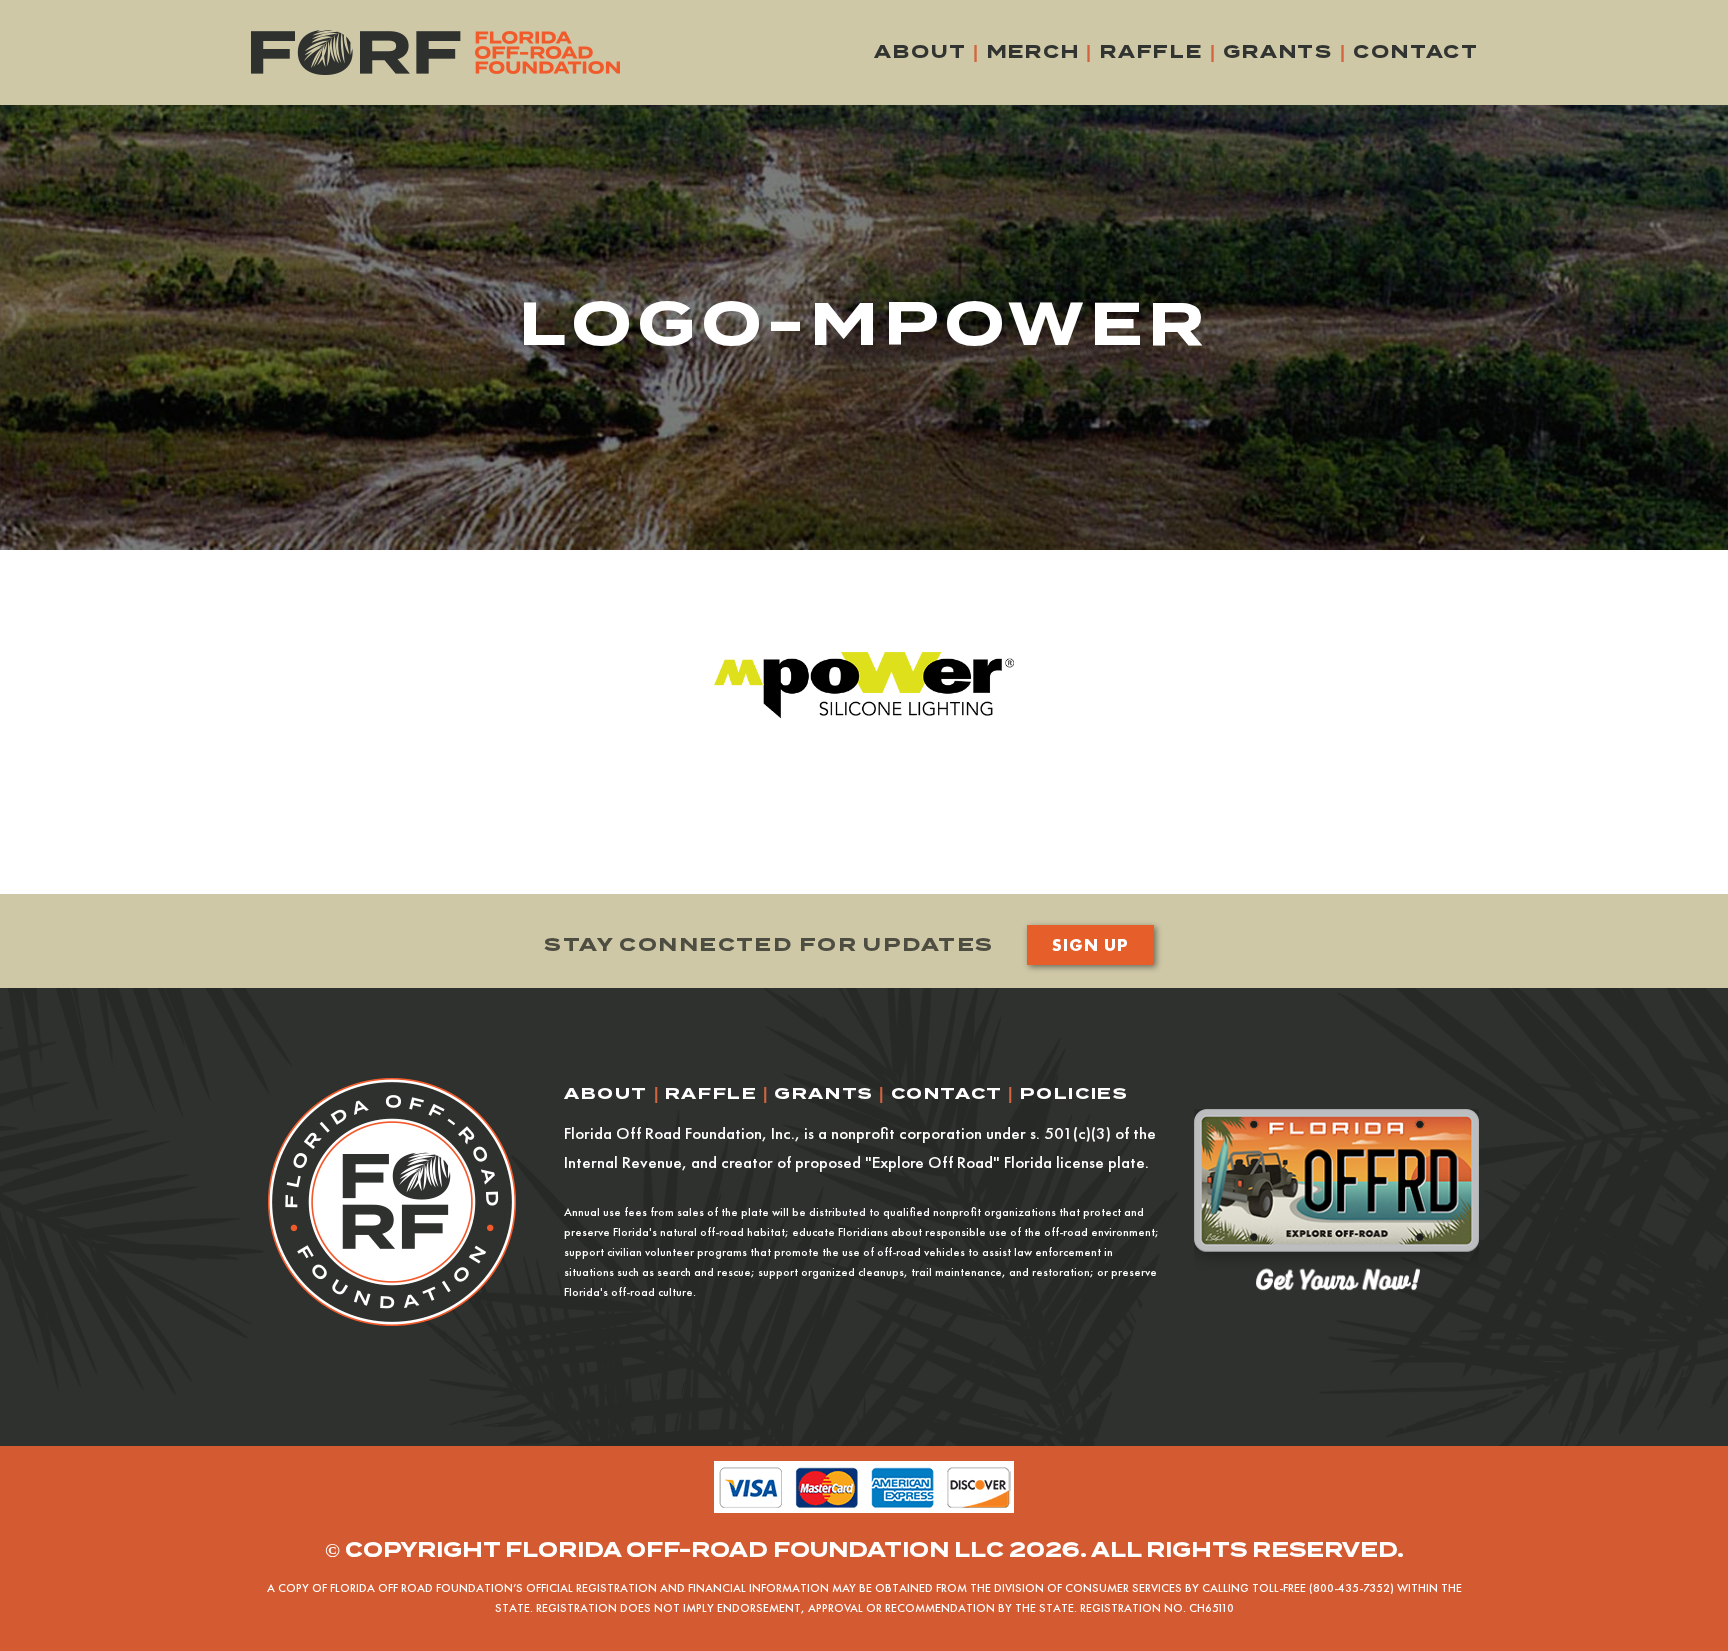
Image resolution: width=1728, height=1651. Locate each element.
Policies (1074, 1093)
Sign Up (1090, 944)
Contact (1416, 51)
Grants (1278, 51)
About (920, 51)
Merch (1033, 51)
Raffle (1151, 51)
